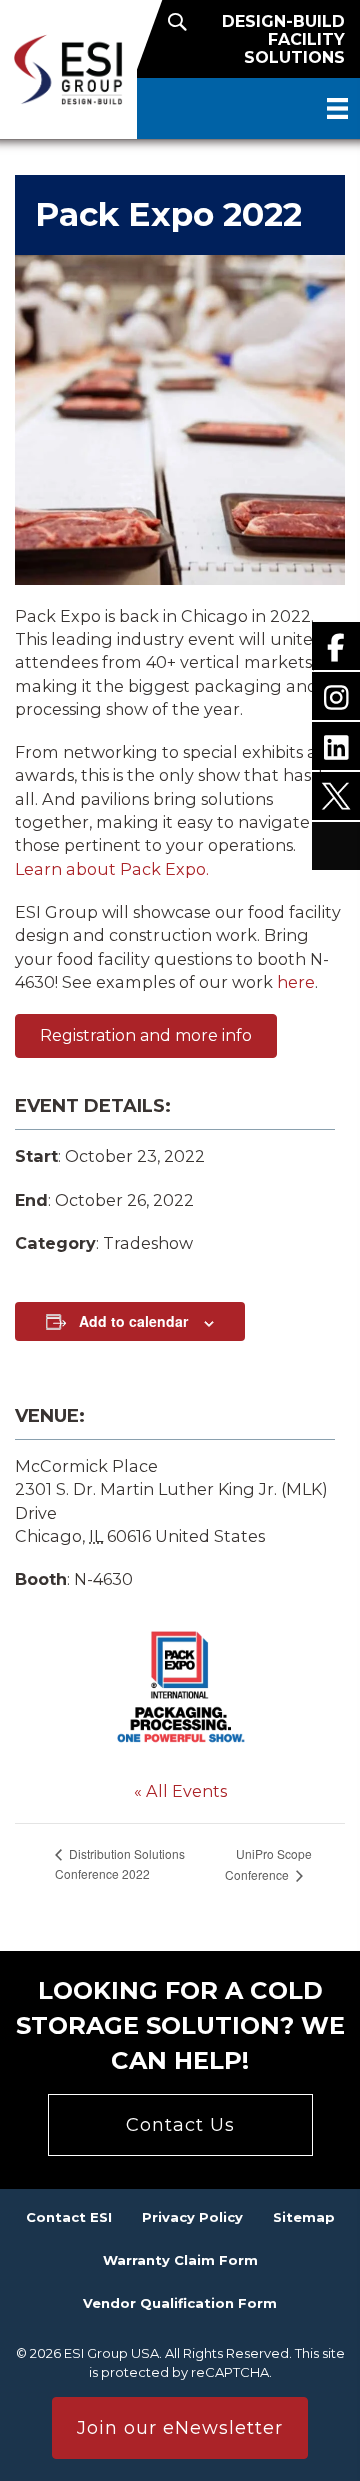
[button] (146, 1036)
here (296, 982)
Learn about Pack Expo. (112, 869)
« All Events (180, 1791)
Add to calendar (133, 1321)
